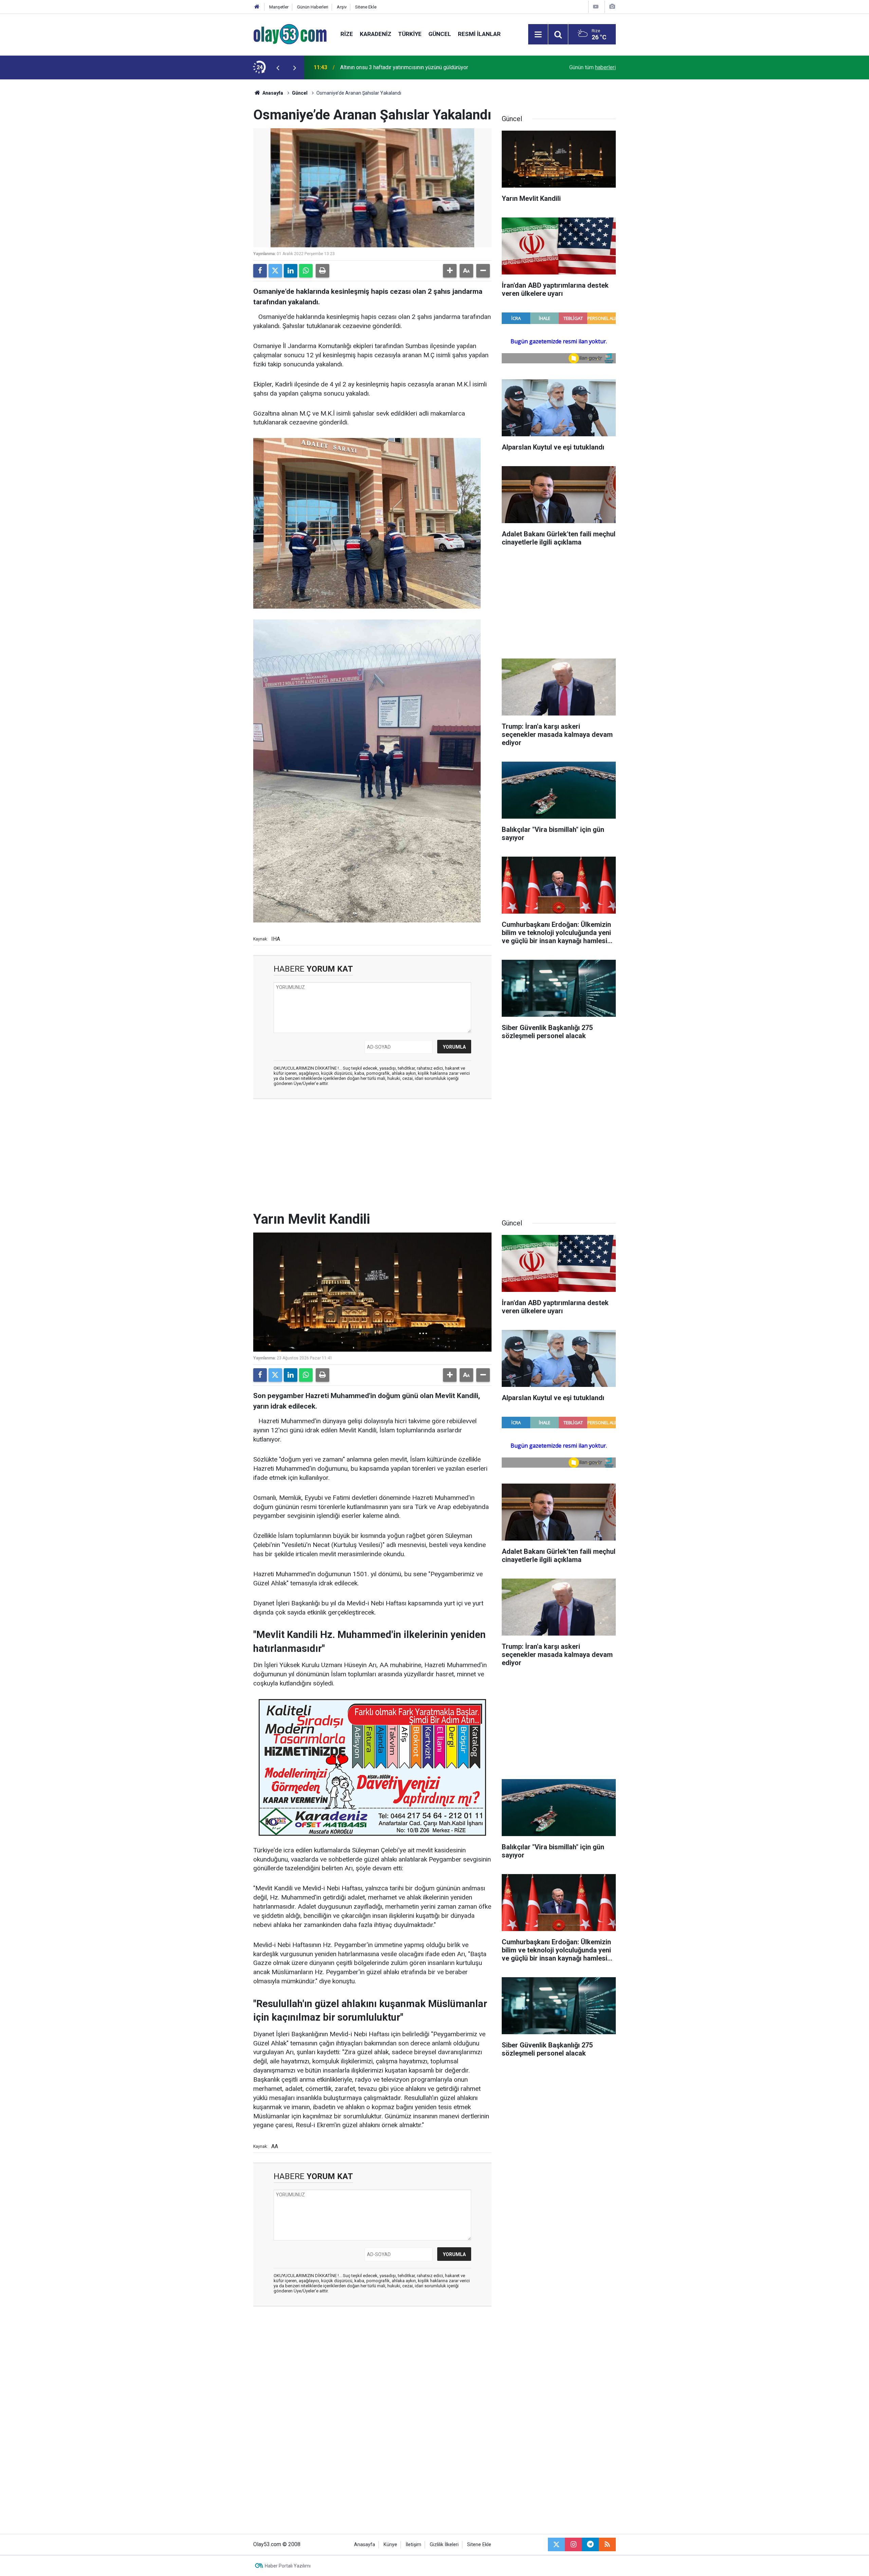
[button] (450, 271)
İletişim (413, 2545)
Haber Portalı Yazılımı (288, 2566)
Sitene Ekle (366, 7)
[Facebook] (260, 271)
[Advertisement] (221, 181)
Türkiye (410, 34)
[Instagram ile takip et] (573, 2544)
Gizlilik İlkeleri (444, 2545)
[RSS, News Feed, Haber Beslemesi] (607, 2544)
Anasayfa (272, 93)
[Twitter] (275, 271)
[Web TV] (596, 7)
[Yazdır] (322, 271)
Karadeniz (376, 34)
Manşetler (279, 7)
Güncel (440, 34)
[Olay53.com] (290, 34)
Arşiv (342, 7)
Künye (390, 2545)
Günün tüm (593, 67)
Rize (347, 34)
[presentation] (278, 68)
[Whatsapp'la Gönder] (306, 271)
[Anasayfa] (257, 7)
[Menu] (538, 35)
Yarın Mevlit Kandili (363, 67)
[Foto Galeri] (612, 7)
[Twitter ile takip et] (556, 2544)
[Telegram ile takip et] (590, 2544)
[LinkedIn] (291, 271)
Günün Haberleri (313, 7)
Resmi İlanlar (479, 34)
